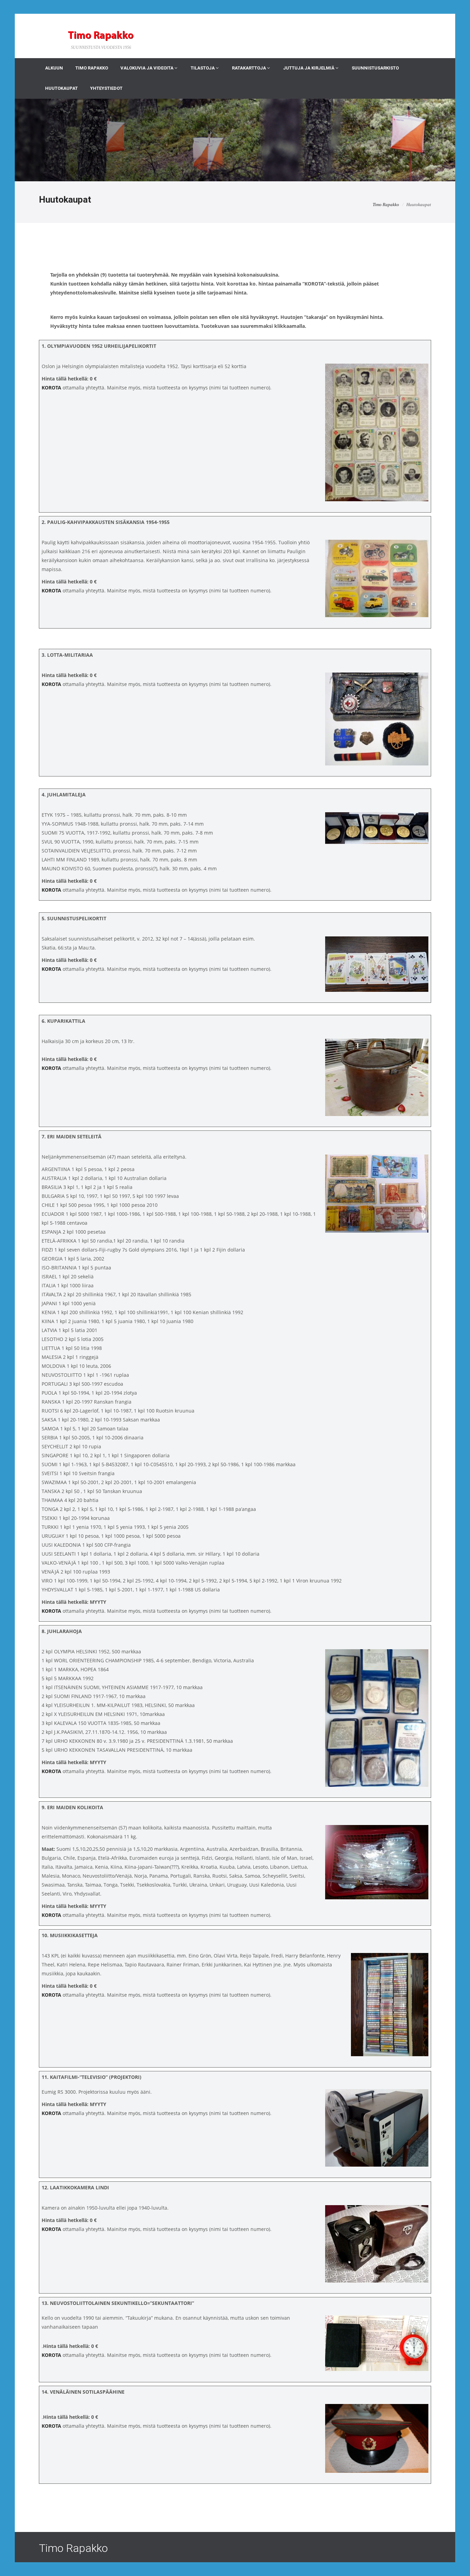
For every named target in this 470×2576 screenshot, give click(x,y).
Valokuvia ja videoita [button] (147, 68)
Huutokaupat (61, 88)
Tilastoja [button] (203, 68)
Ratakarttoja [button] (249, 68)
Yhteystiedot (106, 88)
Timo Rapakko (92, 68)
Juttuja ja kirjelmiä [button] (309, 68)
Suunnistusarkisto (375, 68)
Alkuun (54, 68)
